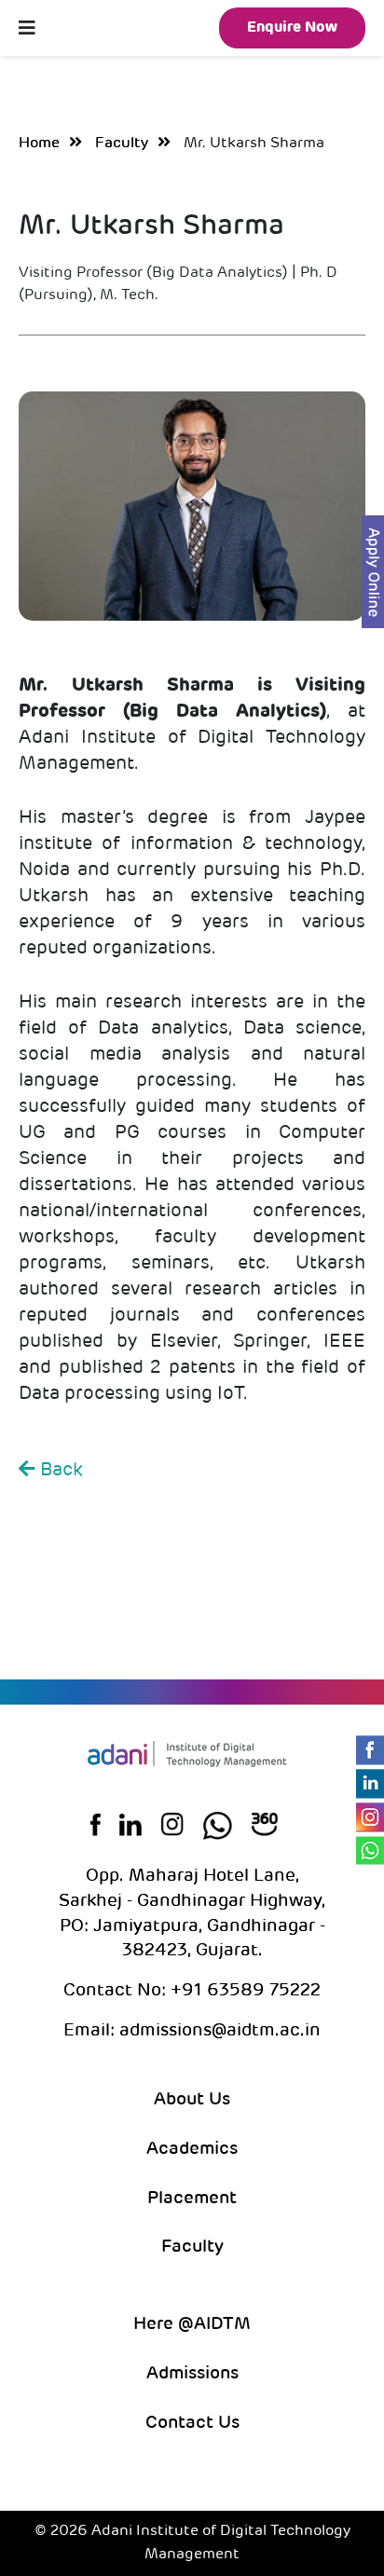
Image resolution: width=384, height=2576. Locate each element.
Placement (192, 2199)
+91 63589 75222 (243, 1991)
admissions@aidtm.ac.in (220, 2031)
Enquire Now (292, 28)
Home (39, 144)
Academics (192, 2150)
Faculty (122, 144)
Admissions (192, 2374)
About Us (192, 2100)
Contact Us (192, 2424)
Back (59, 1471)
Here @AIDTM (192, 2325)
